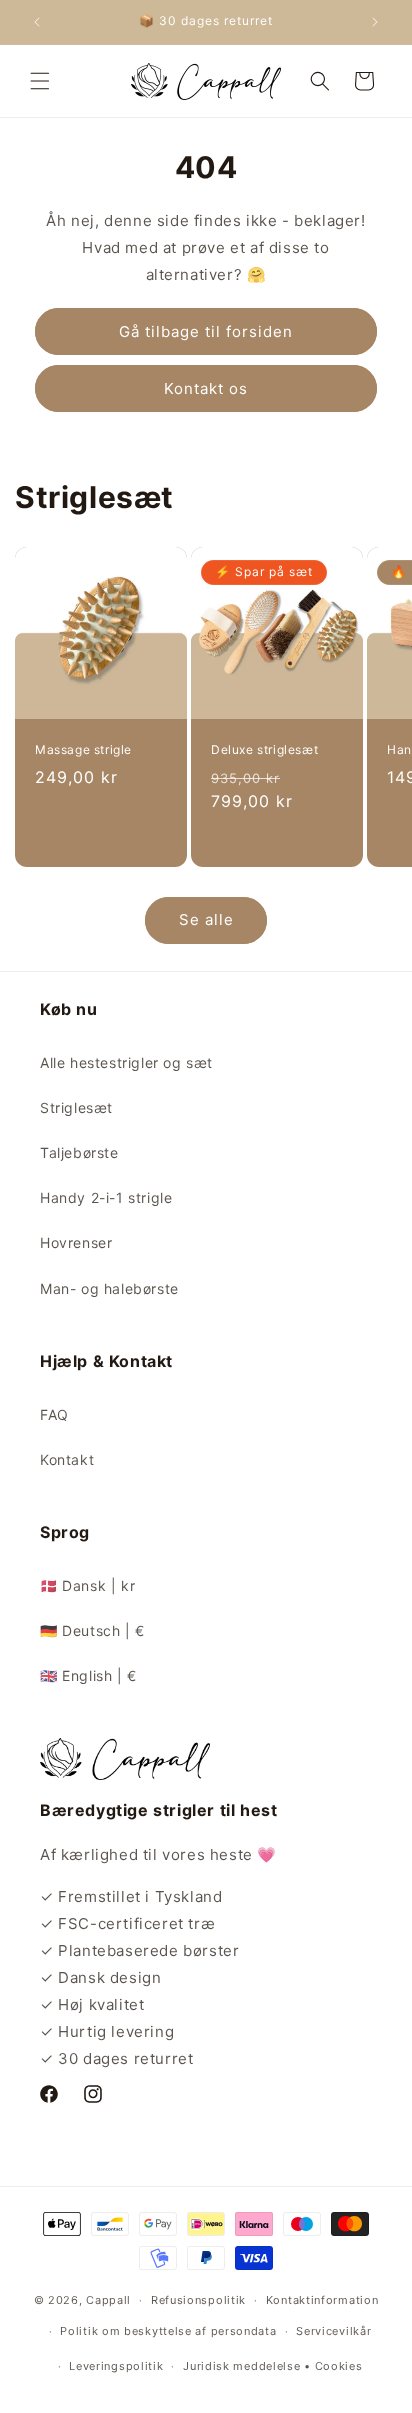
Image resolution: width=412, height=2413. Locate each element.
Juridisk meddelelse (241, 2366)
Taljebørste (79, 1152)
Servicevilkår (333, 2331)
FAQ (54, 1414)
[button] (40, 81)
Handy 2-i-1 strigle (106, 1197)
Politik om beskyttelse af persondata (168, 2331)
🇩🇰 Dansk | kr (87, 1585)
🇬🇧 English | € (88, 1675)
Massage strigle (83, 749)
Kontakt (67, 1459)
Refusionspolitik (198, 2300)
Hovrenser (76, 1242)
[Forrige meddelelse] (37, 22)
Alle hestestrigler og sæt (126, 1062)
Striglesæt (76, 1107)
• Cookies (333, 2366)
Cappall (108, 2300)
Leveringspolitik (116, 2366)
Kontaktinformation (322, 2300)
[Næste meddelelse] (375, 22)
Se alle (206, 919)
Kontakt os (206, 388)
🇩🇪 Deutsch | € (92, 1630)
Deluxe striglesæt (264, 749)
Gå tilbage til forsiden (206, 331)
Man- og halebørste (109, 1288)
